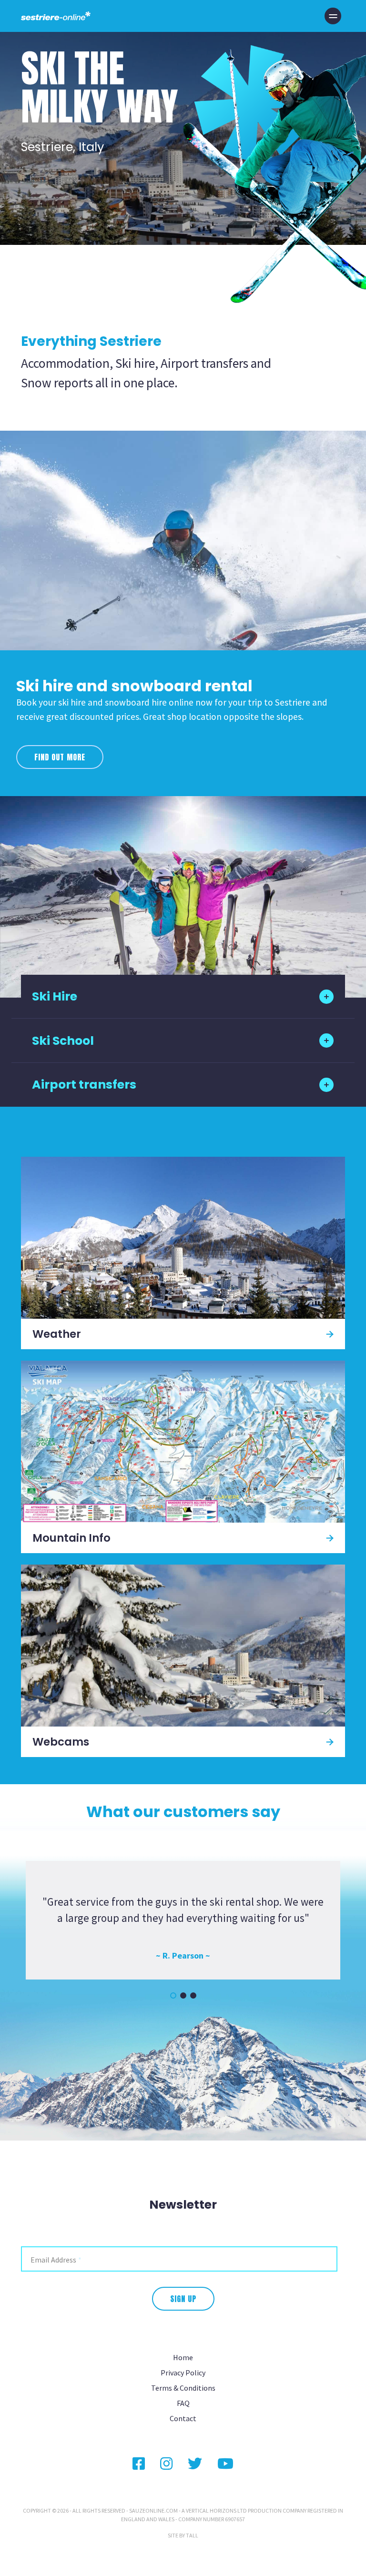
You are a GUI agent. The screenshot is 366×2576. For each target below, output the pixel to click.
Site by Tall (183, 2535)
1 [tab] (173, 1995)
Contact (183, 2418)
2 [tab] (183, 1995)
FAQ (183, 2403)
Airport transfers (84, 1085)
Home (183, 2357)
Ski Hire (55, 996)
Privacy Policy (183, 2373)
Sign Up (183, 2299)
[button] (333, 16)
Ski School (63, 1041)
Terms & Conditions (183, 2388)
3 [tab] (193, 1995)
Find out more (60, 757)
